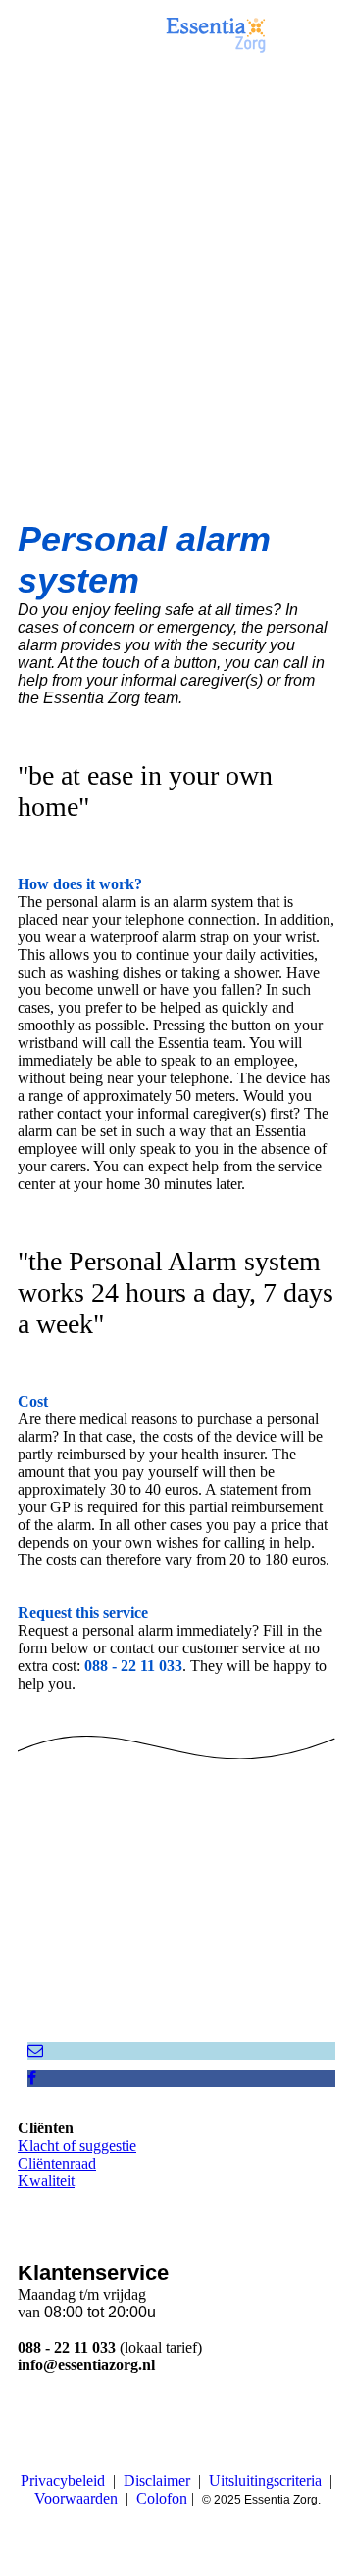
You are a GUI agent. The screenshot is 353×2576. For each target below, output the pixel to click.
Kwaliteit (46, 2181)
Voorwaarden (76, 2498)
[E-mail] (35, 2051)
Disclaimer (157, 2481)
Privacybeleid (63, 2481)
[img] (216, 34)
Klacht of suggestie (77, 2146)
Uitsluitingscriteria (265, 2481)
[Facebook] (32, 2078)
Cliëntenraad (57, 2163)
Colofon (162, 2498)
